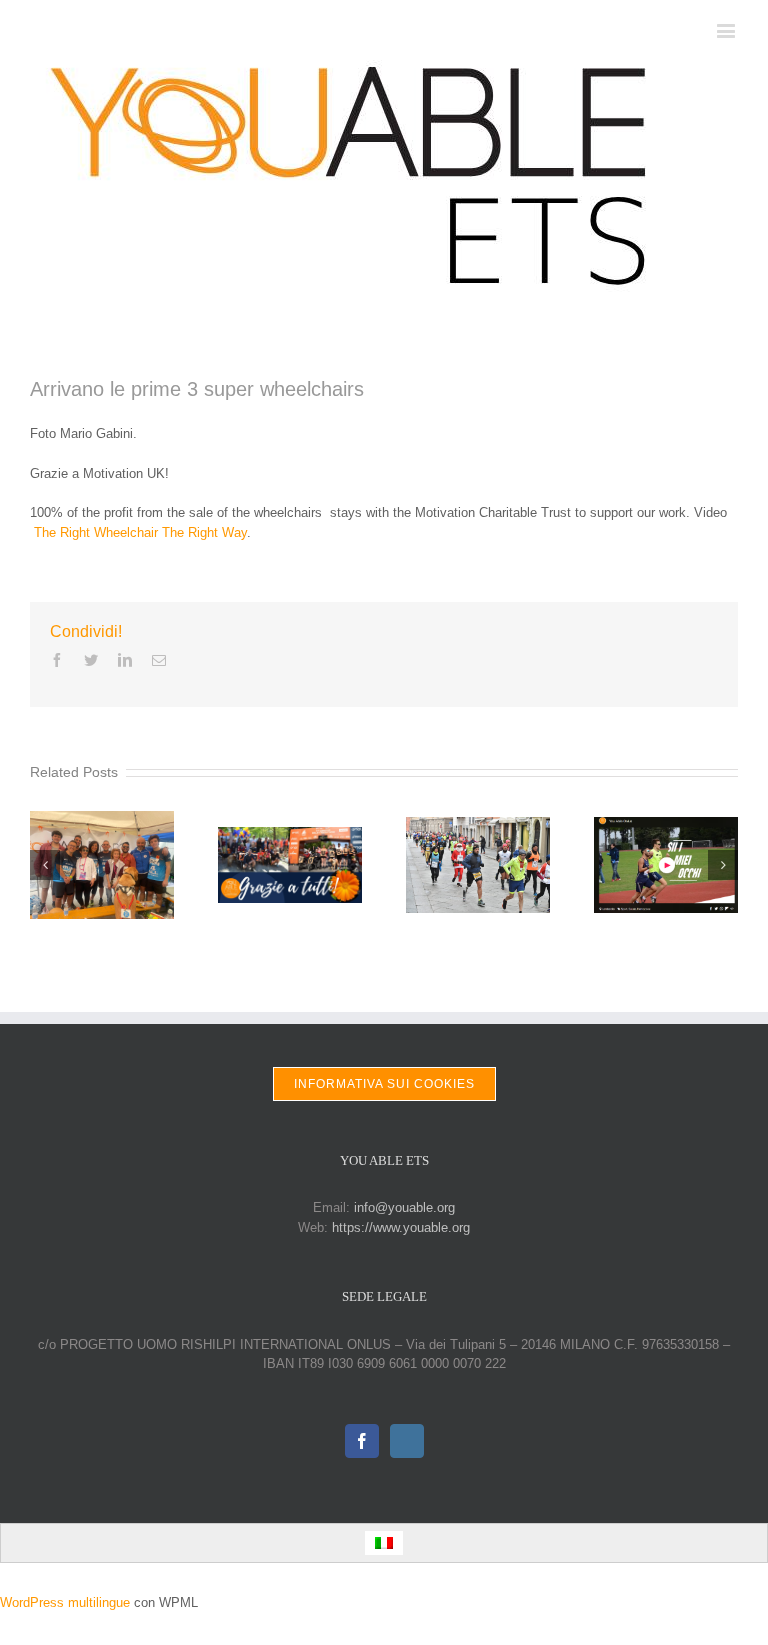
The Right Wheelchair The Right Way (140, 532)
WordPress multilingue (65, 1602)
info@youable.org (404, 1207)
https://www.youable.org (401, 1227)
